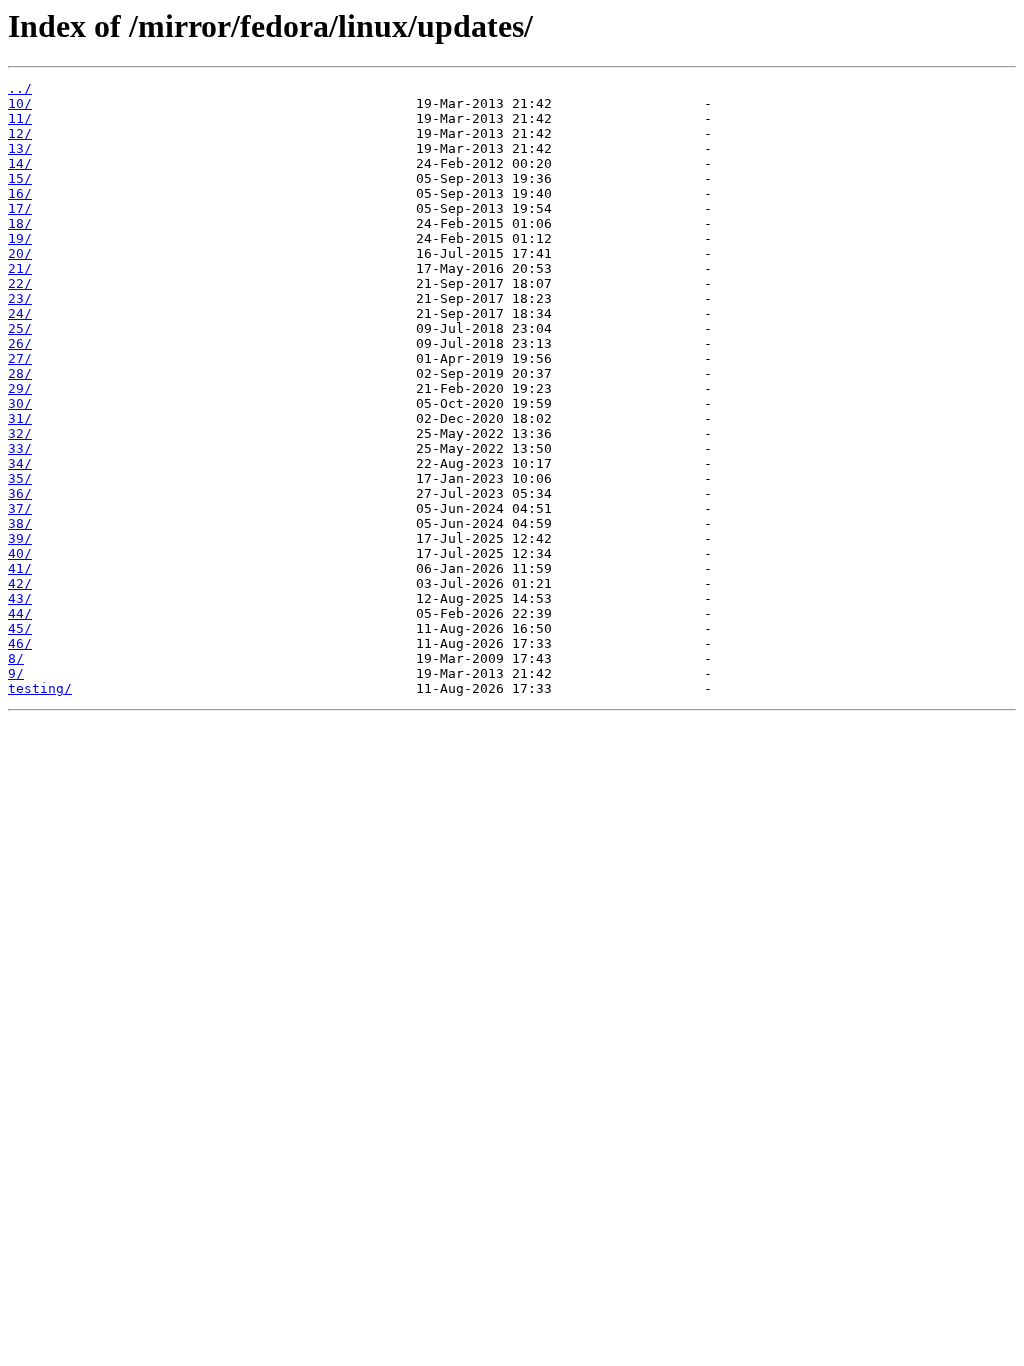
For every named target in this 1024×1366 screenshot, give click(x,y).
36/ (20, 493)
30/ (20, 403)
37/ (20, 508)
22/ (20, 283)
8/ (16, 658)
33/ (20, 448)
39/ (20, 538)
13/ (20, 148)
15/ (20, 178)
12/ (20, 133)
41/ (20, 568)
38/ (20, 523)
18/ (20, 223)
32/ (20, 433)
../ (20, 88)
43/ (20, 598)
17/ (20, 208)
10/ (20, 103)
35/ (20, 478)
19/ (20, 238)
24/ (20, 313)
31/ (20, 418)
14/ (20, 163)
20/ (20, 253)
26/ (20, 343)
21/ (20, 268)
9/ (16, 673)
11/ (20, 118)
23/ (20, 298)
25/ (20, 328)
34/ (20, 463)
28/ (20, 373)
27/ (20, 358)
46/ (20, 643)
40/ (20, 553)
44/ (20, 613)
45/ (20, 628)
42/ (20, 583)
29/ (20, 388)
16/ (20, 193)
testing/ (40, 688)
